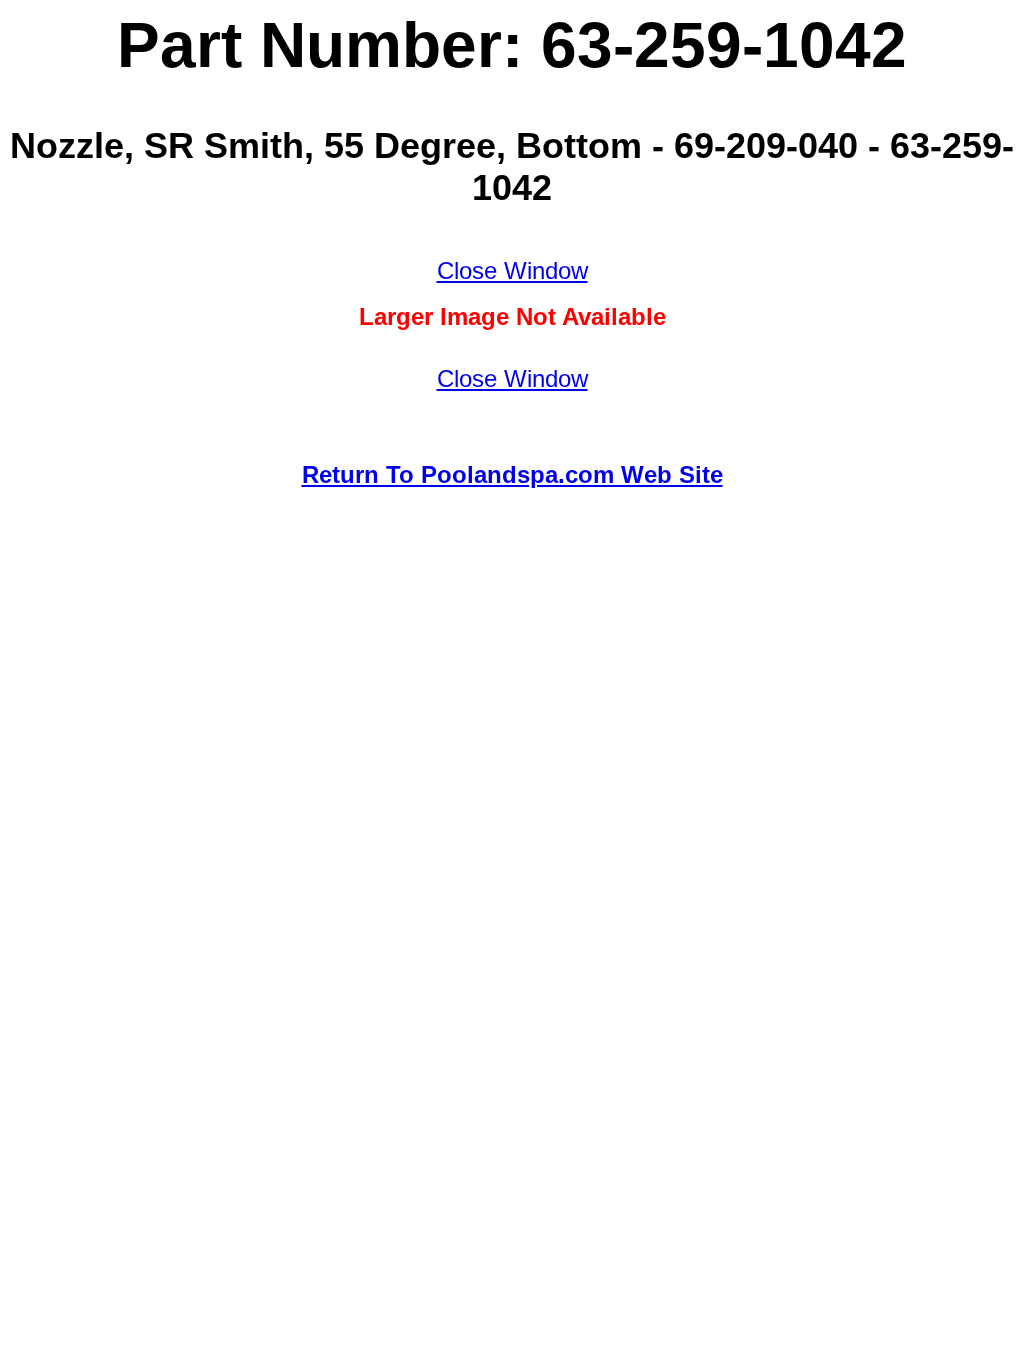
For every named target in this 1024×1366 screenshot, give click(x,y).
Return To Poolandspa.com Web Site (512, 474)
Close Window (512, 270)
